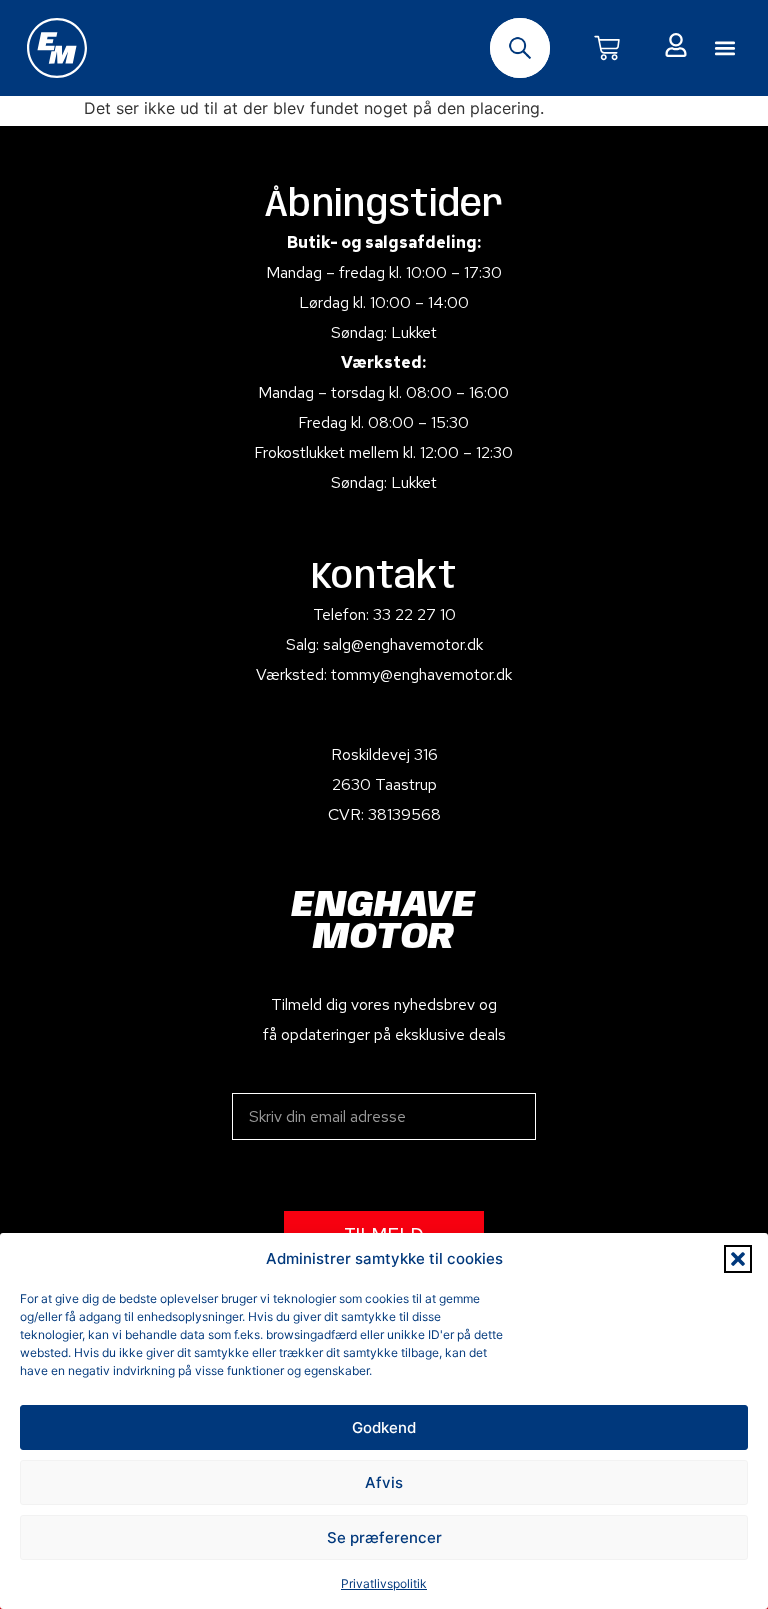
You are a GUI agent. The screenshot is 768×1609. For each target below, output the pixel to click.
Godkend (384, 1427)
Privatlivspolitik (384, 1583)
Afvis (384, 1482)
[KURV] (607, 48)
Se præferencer (384, 1537)
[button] (738, 1259)
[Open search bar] (520, 48)
